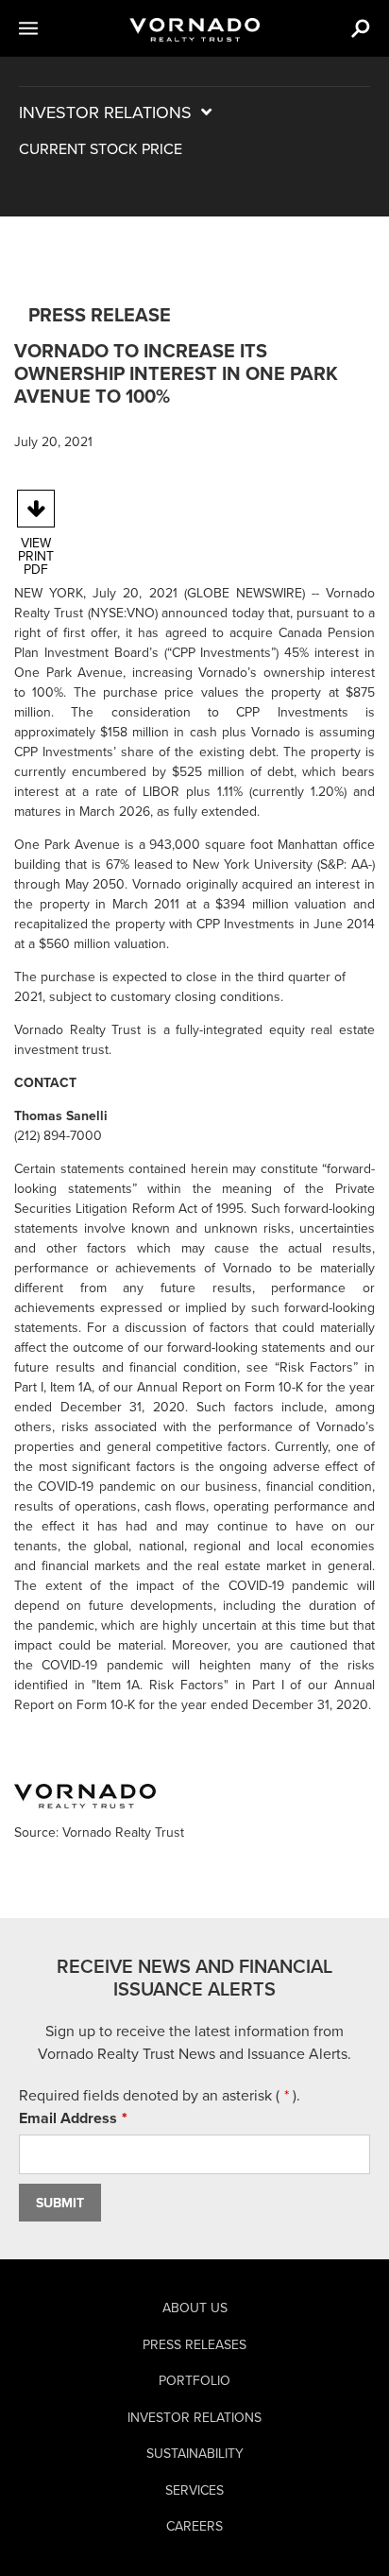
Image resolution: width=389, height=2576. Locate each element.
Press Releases (194, 2345)
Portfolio (194, 2381)
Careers (194, 2526)
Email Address (102, 2118)
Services (194, 2490)
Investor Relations (194, 2418)
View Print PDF (36, 556)
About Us (195, 2308)
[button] (51, 28)
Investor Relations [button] (159, 112)
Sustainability (195, 2454)
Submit (60, 2203)
